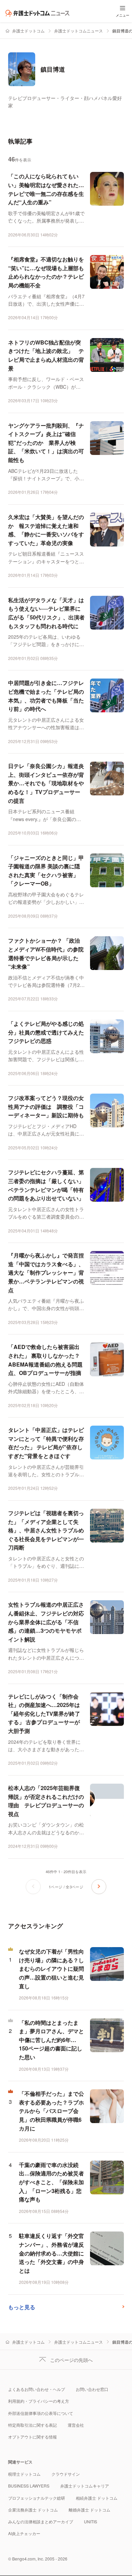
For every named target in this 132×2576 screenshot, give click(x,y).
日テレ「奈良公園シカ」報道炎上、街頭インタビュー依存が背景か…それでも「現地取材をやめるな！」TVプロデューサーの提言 (46, 783)
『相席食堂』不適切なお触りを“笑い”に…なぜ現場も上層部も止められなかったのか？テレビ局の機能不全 (46, 272)
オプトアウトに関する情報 (32, 2437)
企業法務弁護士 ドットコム (33, 2510)
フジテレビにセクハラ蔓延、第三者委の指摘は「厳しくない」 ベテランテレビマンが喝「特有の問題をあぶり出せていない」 (46, 1185)
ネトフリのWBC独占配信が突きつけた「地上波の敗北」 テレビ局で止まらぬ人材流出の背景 (46, 355)
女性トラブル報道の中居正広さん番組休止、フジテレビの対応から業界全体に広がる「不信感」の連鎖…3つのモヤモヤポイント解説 (46, 1622)
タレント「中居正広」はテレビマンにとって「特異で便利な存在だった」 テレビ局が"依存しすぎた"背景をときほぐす (46, 1443)
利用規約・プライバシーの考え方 (39, 2401)
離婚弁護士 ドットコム (90, 2510)
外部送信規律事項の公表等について (41, 2413)
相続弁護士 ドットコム (97, 2498)
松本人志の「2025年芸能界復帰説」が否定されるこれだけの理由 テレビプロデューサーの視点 (46, 1801)
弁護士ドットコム (28, 31)
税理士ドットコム (24, 2474)
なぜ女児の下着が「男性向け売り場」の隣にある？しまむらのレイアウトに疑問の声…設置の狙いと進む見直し (51, 1969)
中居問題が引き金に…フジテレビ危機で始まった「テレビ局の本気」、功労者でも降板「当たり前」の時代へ (46, 696)
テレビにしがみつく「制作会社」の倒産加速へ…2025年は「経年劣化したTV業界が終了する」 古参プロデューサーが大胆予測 (44, 1714)
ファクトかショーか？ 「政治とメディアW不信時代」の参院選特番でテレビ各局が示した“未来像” (46, 953)
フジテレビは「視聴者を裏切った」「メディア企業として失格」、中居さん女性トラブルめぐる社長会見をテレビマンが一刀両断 (46, 1530)
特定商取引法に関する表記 (32, 2425)
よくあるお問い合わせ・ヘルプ (37, 2389)
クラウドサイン (66, 2474)
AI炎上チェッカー (24, 2533)
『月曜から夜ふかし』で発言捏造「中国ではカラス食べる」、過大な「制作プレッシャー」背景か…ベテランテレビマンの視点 (46, 1272)
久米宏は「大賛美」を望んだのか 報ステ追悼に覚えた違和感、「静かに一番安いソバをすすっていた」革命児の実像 (46, 530)
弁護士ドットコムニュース (79, 31)
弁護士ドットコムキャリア (85, 2486)
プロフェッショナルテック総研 (37, 2498)
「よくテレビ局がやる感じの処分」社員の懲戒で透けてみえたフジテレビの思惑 (46, 1032)
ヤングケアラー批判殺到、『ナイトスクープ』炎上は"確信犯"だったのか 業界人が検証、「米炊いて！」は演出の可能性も (46, 443)
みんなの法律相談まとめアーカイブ (41, 2521)
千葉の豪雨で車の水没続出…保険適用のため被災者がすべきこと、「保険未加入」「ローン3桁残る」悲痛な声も (51, 2182)
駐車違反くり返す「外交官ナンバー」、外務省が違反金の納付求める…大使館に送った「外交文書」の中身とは (51, 2253)
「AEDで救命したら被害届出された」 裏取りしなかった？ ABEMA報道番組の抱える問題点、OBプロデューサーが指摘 (45, 1360)
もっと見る (22, 2307)
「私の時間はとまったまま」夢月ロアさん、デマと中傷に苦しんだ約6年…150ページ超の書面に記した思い (51, 2040)
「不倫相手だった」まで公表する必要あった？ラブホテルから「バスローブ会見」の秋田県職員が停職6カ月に (51, 2111)
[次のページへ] (99, 1887)
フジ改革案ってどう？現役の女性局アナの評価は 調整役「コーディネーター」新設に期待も (46, 1106)
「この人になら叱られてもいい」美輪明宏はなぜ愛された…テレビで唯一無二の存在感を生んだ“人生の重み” (46, 189)
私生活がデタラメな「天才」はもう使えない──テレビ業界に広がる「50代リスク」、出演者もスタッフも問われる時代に (46, 613)
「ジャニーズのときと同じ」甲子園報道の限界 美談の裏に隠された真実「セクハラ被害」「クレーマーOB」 (46, 871)
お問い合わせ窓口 (92, 2389)
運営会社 (76, 2425)
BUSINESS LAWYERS (29, 2486)
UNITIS (91, 2521)
